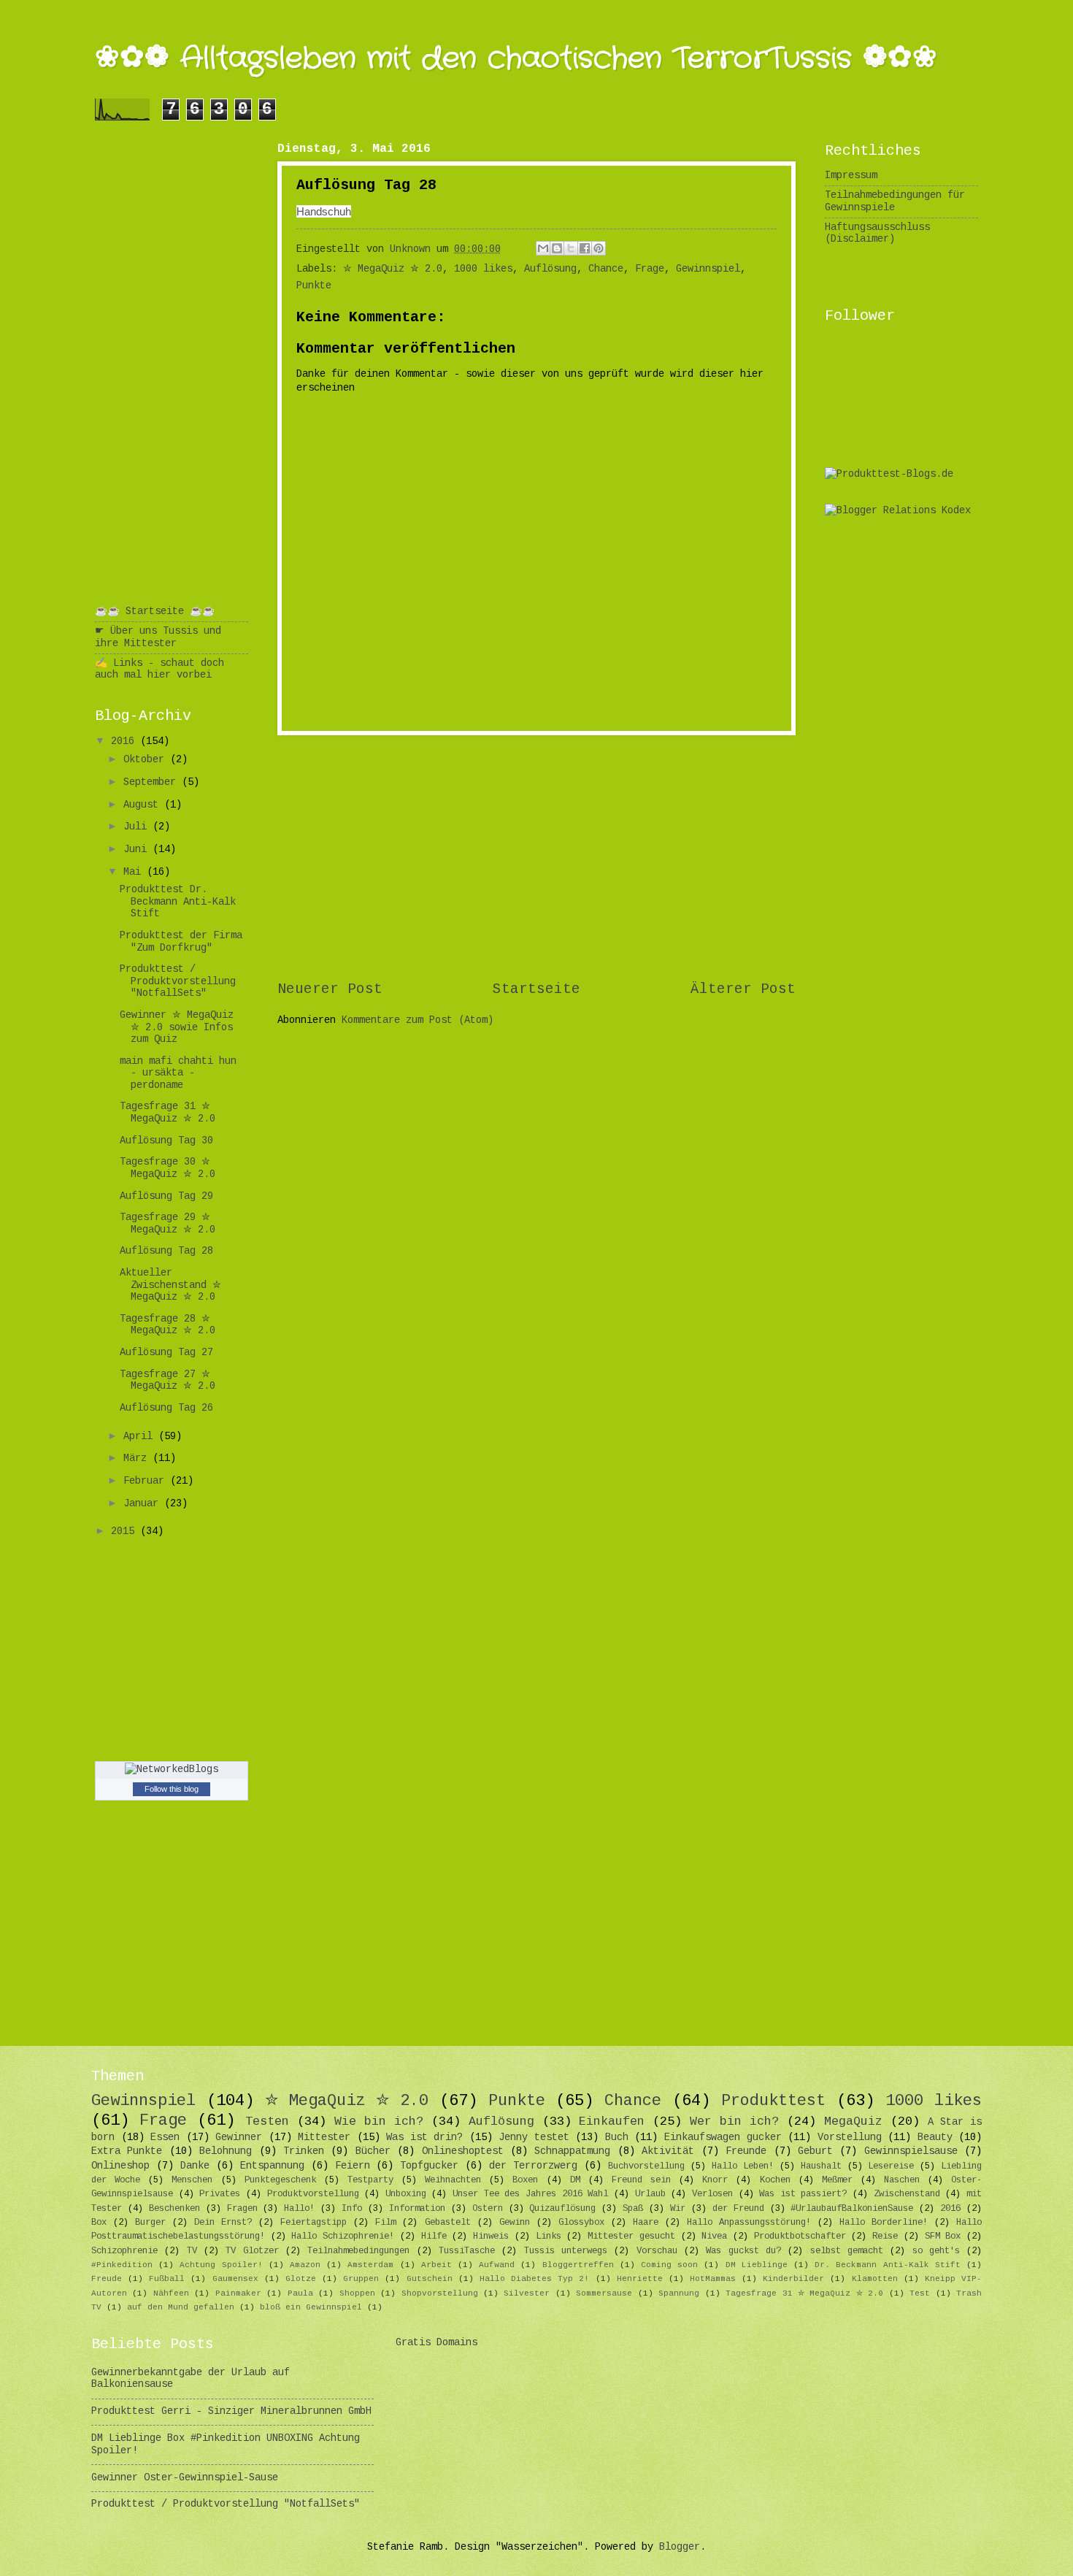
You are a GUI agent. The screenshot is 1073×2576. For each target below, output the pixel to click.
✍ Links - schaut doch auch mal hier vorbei (159, 670)
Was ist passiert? (803, 2194)
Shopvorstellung (440, 2293)
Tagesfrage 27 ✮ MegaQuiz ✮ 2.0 (168, 1381)
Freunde (746, 2151)
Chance (606, 269)
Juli (138, 827)
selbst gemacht (847, 2251)
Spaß (633, 2209)
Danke (195, 2166)
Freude (107, 2279)
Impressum (851, 176)
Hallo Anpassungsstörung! (749, 2223)
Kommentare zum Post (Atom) (418, 1020)
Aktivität (668, 2151)
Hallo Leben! (743, 2166)
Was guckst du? (743, 2251)
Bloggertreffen (578, 2265)
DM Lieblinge (757, 2265)
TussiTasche (467, 2251)
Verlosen (712, 2194)
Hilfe (434, 2236)
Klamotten (875, 2279)
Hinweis (491, 2236)
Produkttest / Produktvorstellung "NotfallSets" (178, 981)
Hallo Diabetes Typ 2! (534, 2279)
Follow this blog (172, 1789)
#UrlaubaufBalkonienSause (852, 2209)
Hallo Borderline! (884, 2223)
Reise (885, 2236)
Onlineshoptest (463, 2151)
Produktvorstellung (313, 2194)
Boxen (525, 2180)
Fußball (167, 2279)
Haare (646, 2223)
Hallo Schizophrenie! (343, 2236)
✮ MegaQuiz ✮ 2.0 (393, 269)
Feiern (353, 2166)
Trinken (304, 2151)
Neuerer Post (330, 989)
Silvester (527, 2293)
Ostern (488, 2209)
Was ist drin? (424, 2138)
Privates (220, 2194)
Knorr (715, 2180)
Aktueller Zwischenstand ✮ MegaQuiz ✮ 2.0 (170, 1285)
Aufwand (497, 2265)
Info (352, 2209)
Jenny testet (534, 2138)
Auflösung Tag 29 (166, 1196)
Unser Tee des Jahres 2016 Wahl (530, 2194)
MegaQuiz (853, 2121)
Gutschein (430, 2279)
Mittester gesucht (631, 2236)
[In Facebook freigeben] (585, 248)
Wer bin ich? (734, 2121)
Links (549, 2236)
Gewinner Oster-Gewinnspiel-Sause (185, 2478)
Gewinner (239, 2138)
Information (417, 2209)
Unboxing (406, 2194)
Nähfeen (171, 2293)
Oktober (147, 760)
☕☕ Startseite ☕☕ (155, 612)
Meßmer (837, 2180)
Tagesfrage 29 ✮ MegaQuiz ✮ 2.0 (168, 1224)
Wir (678, 2209)
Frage (650, 269)
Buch (617, 2138)
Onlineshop (120, 2166)
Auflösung (550, 269)
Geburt (815, 2151)
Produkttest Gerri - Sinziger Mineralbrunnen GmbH (231, 2411)
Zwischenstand (907, 2194)
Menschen (192, 2180)
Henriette (640, 2279)
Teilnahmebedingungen (358, 2251)
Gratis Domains (436, 2343)
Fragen (242, 2209)
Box (99, 2223)
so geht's (936, 2251)
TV (192, 2251)
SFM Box (943, 2236)
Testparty (370, 2180)
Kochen (775, 2180)
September (153, 782)
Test (920, 2293)
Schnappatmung (572, 2151)
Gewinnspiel (708, 269)
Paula (300, 2293)
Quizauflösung (562, 2209)
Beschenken (174, 2209)
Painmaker (238, 2293)
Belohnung (226, 2151)
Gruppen (361, 2279)
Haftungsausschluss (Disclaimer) (877, 234)
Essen (165, 2138)
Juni (138, 850)
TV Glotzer (252, 2251)
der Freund (738, 2209)
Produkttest (773, 2101)
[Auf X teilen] (571, 248)
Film (385, 2223)
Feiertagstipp (314, 2223)
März (138, 1458)
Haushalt (821, 2166)
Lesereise (891, 2166)
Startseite (536, 989)
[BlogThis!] (557, 248)
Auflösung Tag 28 (166, 1251)
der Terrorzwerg (533, 2166)
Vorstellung (850, 2138)
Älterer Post (743, 989)
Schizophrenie (124, 2251)
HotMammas (713, 2279)
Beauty (935, 2138)
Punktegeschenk (280, 2180)
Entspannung (272, 2166)
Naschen (902, 2180)
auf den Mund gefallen (181, 2307)
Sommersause (604, 2293)
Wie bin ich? (379, 2121)
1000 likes (483, 269)
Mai (135, 872)
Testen (267, 2121)
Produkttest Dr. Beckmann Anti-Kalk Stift (178, 902)
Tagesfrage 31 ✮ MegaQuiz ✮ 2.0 (168, 1113)
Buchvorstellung (646, 2166)
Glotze (301, 2279)
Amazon (305, 2265)
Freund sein (641, 2180)
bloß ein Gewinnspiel (311, 2307)
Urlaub (650, 2194)
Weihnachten (453, 2180)
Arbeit (436, 2265)
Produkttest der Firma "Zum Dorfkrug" (181, 942)
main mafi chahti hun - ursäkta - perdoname (178, 1073)
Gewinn (515, 2223)
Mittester (324, 2138)
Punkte (314, 286)
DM (575, 2180)
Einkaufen (612, 2121)
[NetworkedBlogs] (172, 1770)
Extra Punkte (127, 2151)
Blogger (680, 2547)
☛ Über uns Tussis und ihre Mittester (158, 637)
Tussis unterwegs (566, 2251)
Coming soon (669, 2265)
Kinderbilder (793, 2279)
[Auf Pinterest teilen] (599, 248)
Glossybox (581, 2223)
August (144, 805)
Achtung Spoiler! (221, 2265)
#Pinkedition (122, 2265)
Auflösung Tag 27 (166, 1353)
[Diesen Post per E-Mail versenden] (543, 248)
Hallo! (299, 2209)
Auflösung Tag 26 (166, 1408)
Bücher (373, 2151)
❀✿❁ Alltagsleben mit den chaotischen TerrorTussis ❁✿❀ (516, 59)
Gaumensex (235, 2279)
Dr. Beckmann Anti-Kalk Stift (888, 2265)
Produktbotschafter (800, 2236)
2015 (126, 1532)
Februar (147, 1481)
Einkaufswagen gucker (723, 2138)
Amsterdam (370, 2265)
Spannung (679, 2293)
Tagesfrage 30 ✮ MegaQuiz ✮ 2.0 (168, 1168)
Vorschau (657, 2251)
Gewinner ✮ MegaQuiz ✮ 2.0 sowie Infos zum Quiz (177, 1027)
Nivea (714, 2236)
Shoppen (357, 2293)
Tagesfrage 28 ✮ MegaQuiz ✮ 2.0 (168, 1325)
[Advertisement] (536, 857)
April (141, 1437)
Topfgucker (429, 2166)
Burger (150, 2223)
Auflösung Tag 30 (166, 1141)
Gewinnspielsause (911, 2151)
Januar (144, 1504)
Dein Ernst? (223, 2223)
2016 (126, 741)
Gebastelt (448, 2223)
